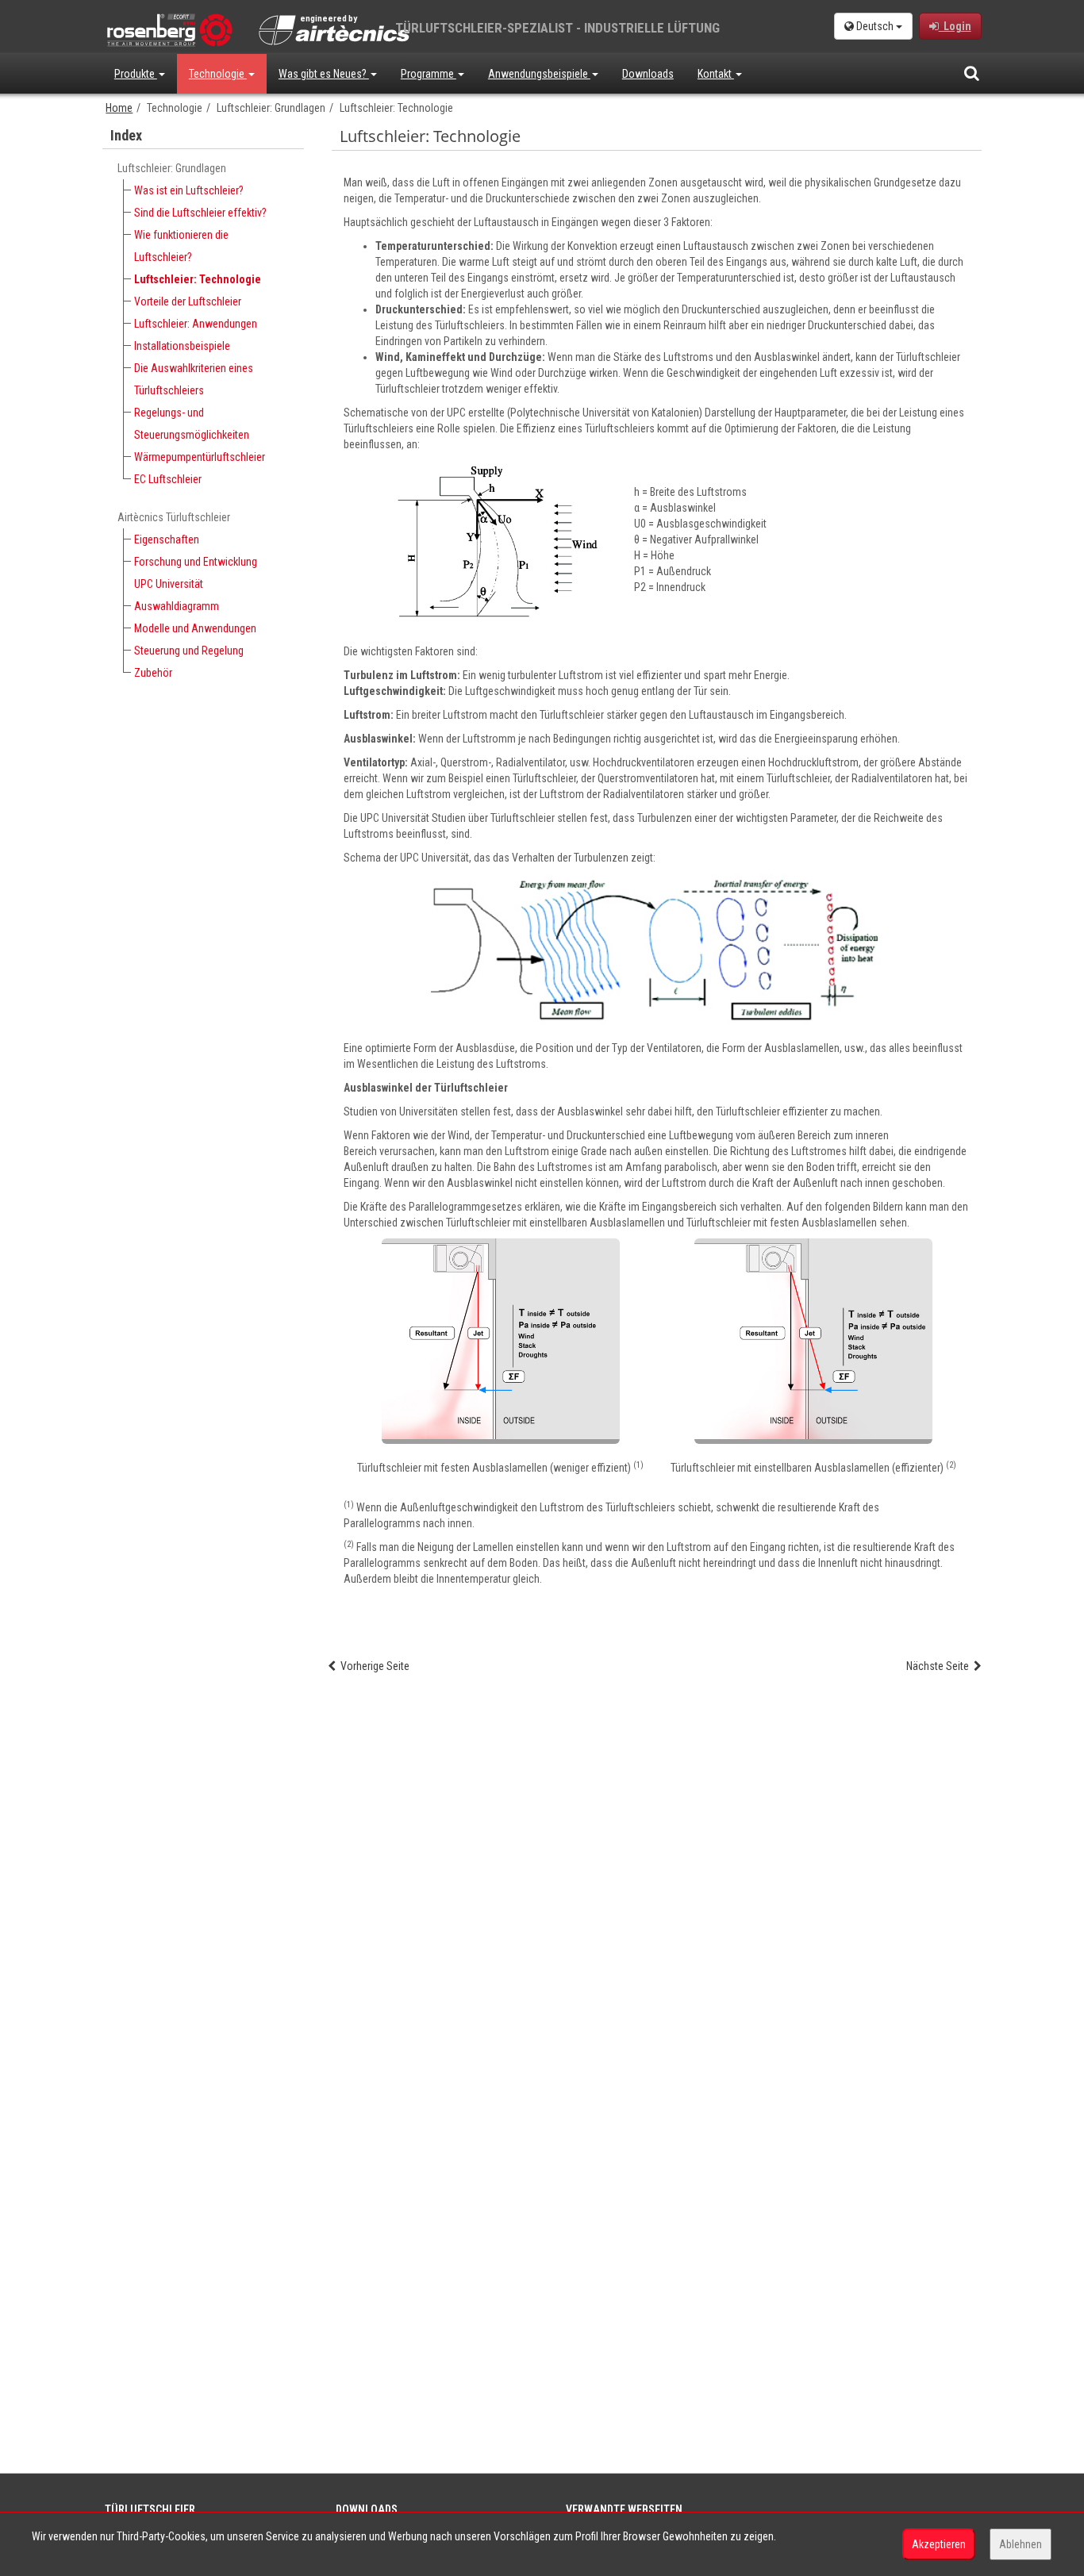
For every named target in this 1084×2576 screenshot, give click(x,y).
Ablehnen (1021, 2544)
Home (119, 108)
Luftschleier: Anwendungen (196, 324)
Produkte (136, 74)
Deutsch (875, 26)
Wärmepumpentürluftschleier (200, 457)
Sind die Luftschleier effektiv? (200, 213)
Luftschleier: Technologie (198, 279)
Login (955, 26)
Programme (429, 74)
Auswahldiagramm (177, 606)
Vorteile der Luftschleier (188, 301)
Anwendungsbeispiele (539, 74)
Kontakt (716, 74)
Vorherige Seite (373, 1666)
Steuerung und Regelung (189, 651)
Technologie (218, 74)
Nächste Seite (940, 1666)
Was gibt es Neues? (324, 74)
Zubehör (153, 673)
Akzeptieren (939, 2544)
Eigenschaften (167, 539)
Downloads (648, 74)
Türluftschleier (150, 2509)
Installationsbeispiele (182, 346)
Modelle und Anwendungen (195, 628)
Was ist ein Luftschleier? (189, 190)
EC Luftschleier (168, 479)
